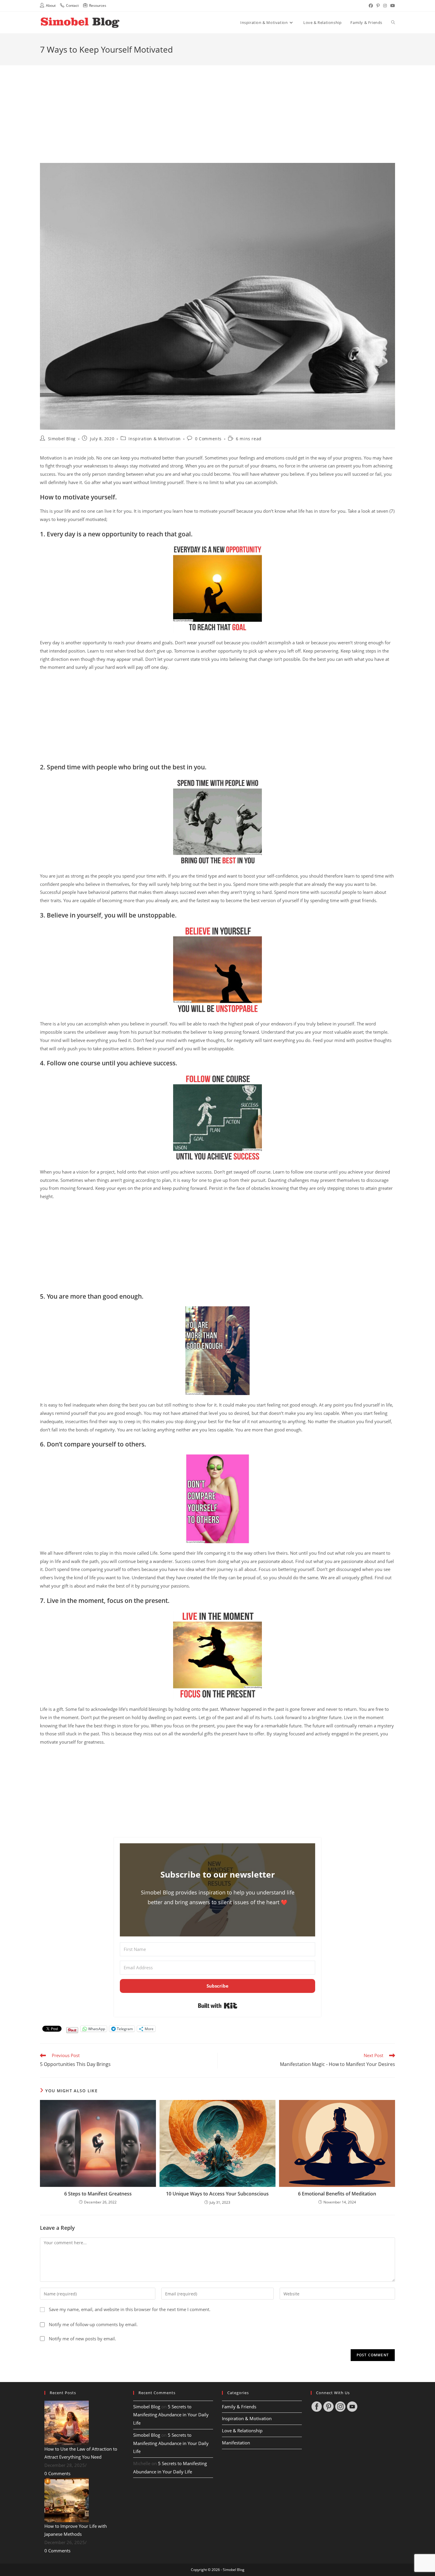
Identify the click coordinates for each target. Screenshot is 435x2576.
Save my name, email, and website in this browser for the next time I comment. (130, 2309)
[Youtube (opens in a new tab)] (392, 6)
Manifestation (236, 2443)
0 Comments (208, 439)
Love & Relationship (242, 2431)
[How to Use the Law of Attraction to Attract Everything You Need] (67, 2422)
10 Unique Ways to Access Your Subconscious (217, 2194)
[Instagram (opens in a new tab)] (385, 6)
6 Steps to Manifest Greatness (98, 2194)
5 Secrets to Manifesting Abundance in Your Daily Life (171, 2415)
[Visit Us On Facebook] (317, 2406)
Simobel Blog (62, 439)
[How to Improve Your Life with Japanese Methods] (67, 2500)
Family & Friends (239, 2407)
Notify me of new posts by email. (82, 2339)
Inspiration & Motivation (154, 439)
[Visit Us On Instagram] (340, 2406)
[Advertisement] (217, 107)
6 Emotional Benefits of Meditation (337, 2194)
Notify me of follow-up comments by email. (93, 2325)
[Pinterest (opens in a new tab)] (378, 6)
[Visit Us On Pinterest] (328, 2406)
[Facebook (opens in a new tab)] (371, 6)
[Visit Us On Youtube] (352, 2406)
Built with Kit (218, 2006)
